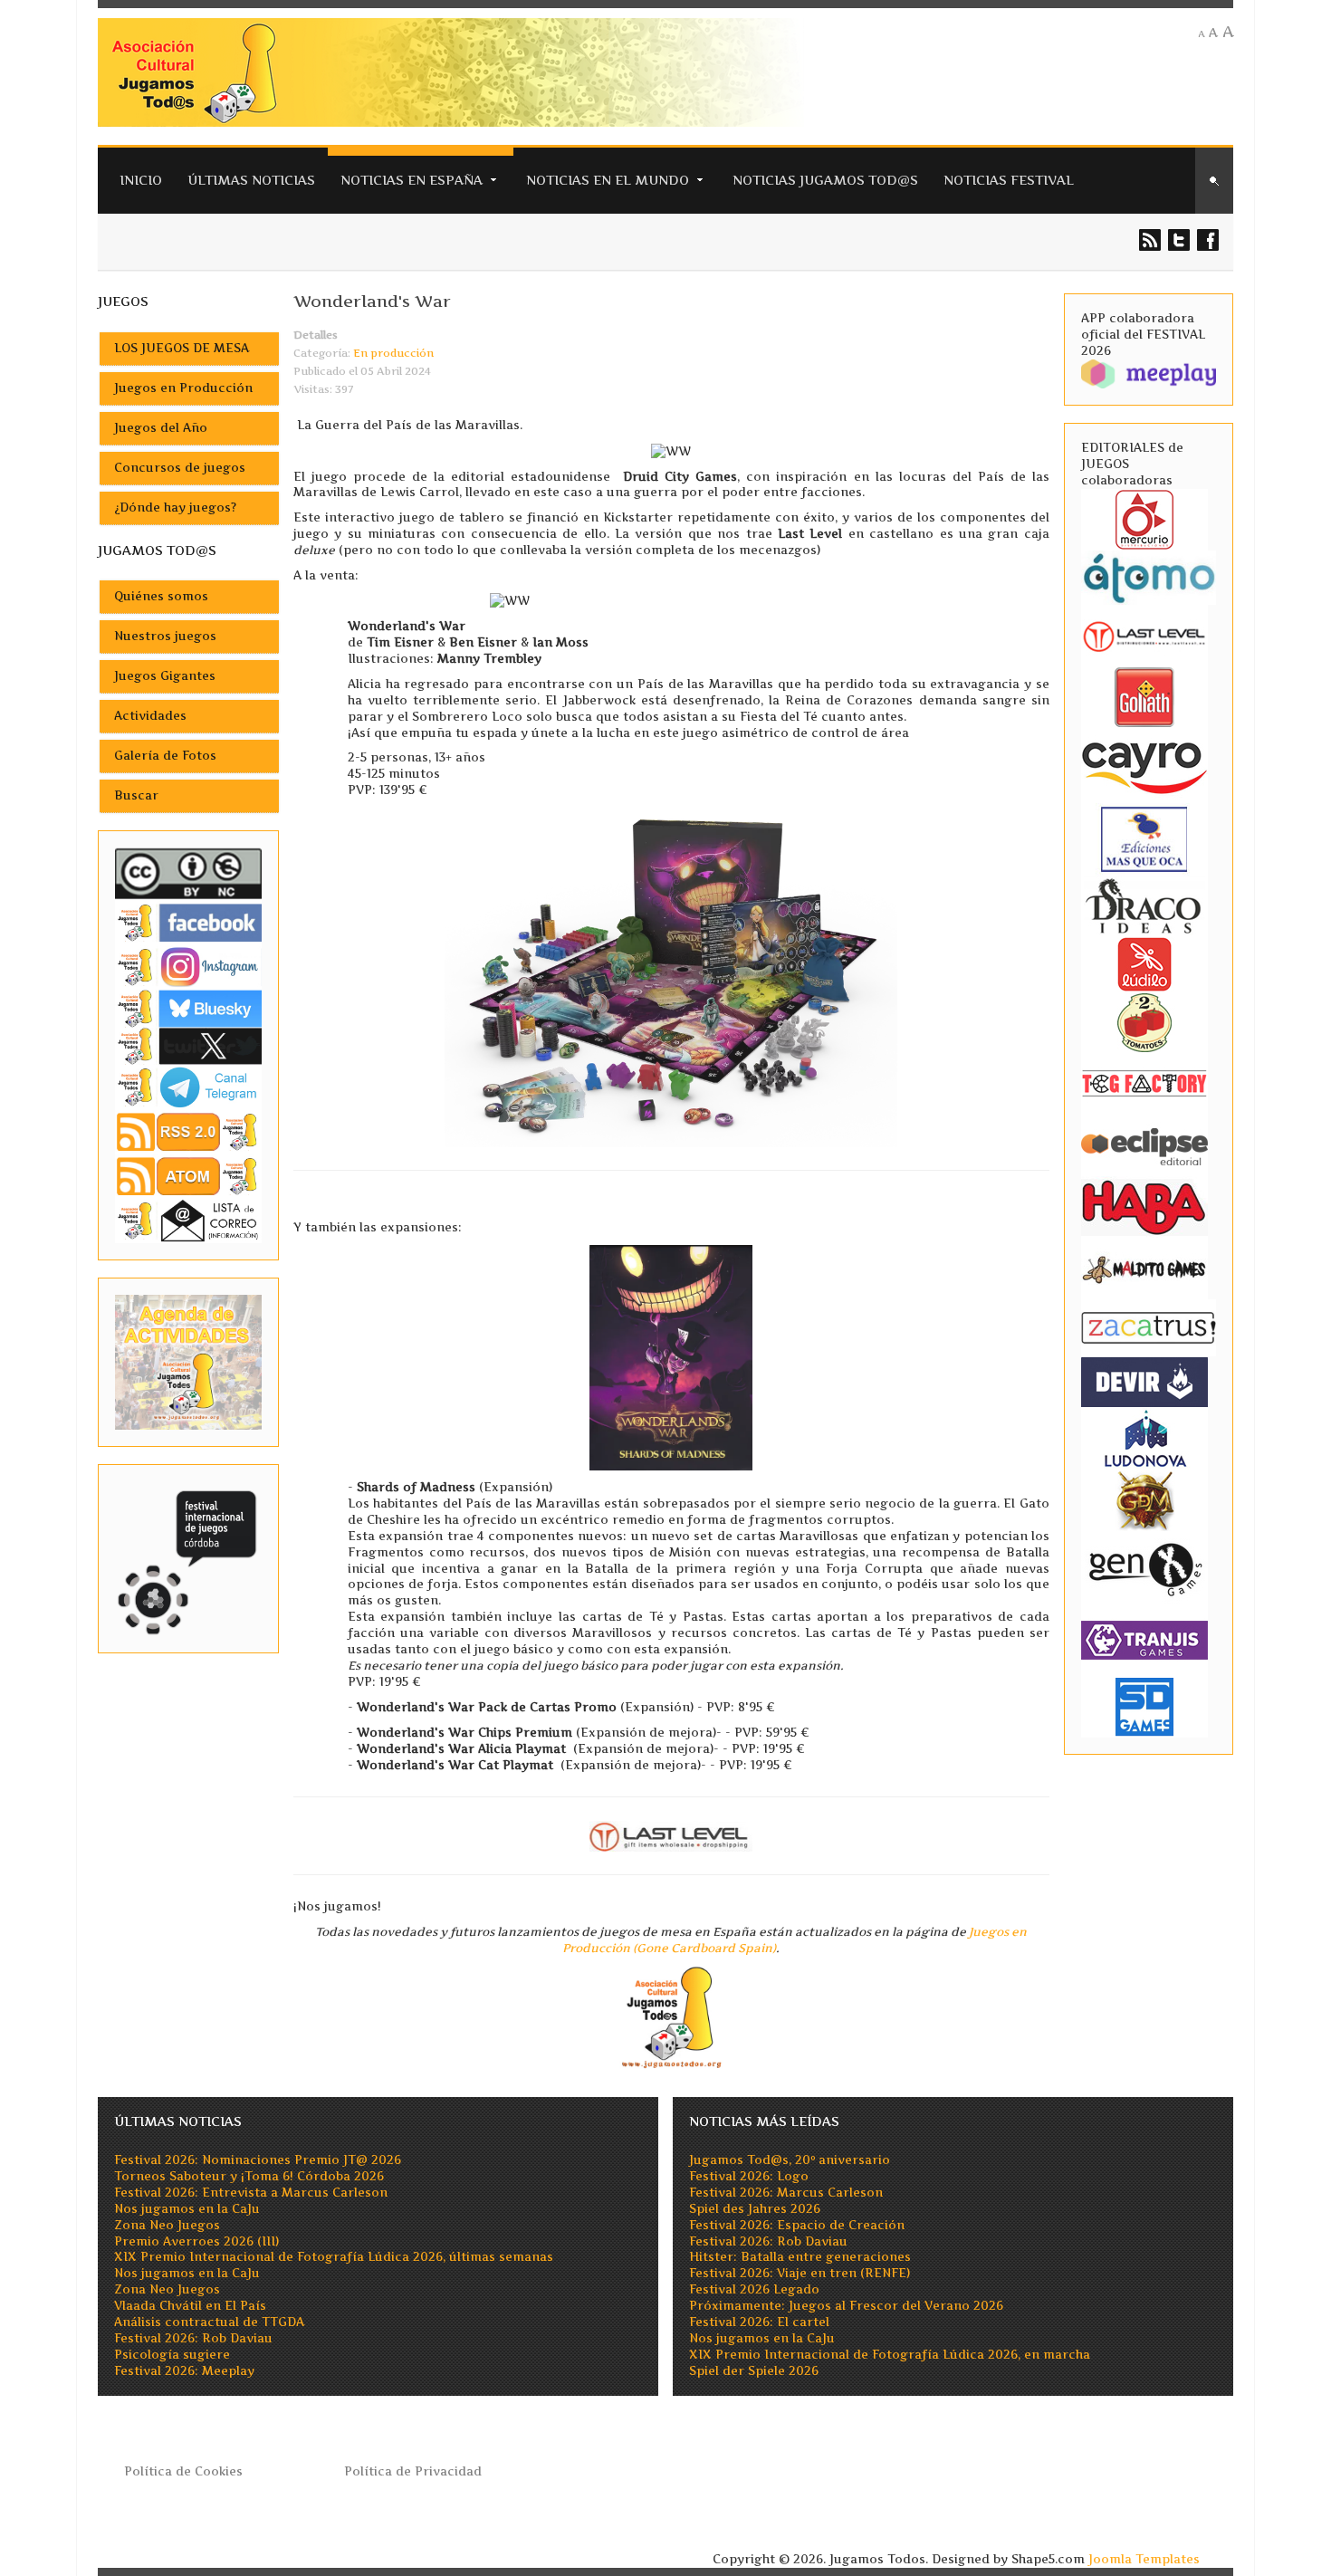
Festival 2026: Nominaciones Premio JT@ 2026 (258, 2160)
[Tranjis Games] (1144, 1638)
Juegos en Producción (183, 388)
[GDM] (1144, 1499)
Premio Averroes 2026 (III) (196, 2241)
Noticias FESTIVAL (1009, 180)
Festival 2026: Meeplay (184, 2371)
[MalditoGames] (1144, 1267)
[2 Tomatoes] (1144, 1021)
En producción (393, 353)
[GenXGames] (1144, 1566)
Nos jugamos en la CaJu (187, 2209)
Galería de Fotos (165, 756)
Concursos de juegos (180, 468)
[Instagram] (188, 967)
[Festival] (188, 1558)
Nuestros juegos (165, 636)
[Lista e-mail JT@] (188, 1220)
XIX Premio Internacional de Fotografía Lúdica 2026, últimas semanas (334, 2257)
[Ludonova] (1144, 1437)
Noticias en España (412, 180)
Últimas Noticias (251, 180)
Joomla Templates (1144, 2559)
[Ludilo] (1144, 963)
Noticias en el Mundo (608, 180)
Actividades (150, 716)
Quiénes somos (161, 596)
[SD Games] (1144, 1705)
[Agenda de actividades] (188, 1361)
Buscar (136, 795)
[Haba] (1144, 1206)
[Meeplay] (1149, 373)
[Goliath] (1144, 696)
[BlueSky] (188, 1007)
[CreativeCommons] (188, 873)
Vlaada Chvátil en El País (190, 2306)
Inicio (141, 180)
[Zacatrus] (1149, 1327)
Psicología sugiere (172, 2355)
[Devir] (1144, 1381)
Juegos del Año (161, 428)
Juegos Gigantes (165, 676)
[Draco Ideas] (1144, 905)
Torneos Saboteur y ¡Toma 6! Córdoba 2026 (249, 2176)
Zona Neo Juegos (167, 2225)
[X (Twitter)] (188, 1045)
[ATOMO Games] (1149, 576)
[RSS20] (188, 1130)
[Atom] (188, 1176)
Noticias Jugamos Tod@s (825, 180)
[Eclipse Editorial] (1144, 1144)
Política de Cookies (183, 2471)
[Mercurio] (1144, 518)
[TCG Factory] (1144, 1082)
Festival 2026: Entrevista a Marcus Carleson (251, 2193)
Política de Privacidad (413, 2471)
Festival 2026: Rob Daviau (193, 2338)
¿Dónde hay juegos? (175, 508)
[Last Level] (1144, 634)
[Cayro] (1144, 764)
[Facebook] (188, 922)
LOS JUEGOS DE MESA (182, 348)
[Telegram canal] (188, 1086)
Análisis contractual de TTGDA (209, 2322)
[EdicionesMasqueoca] (1144, 838)
